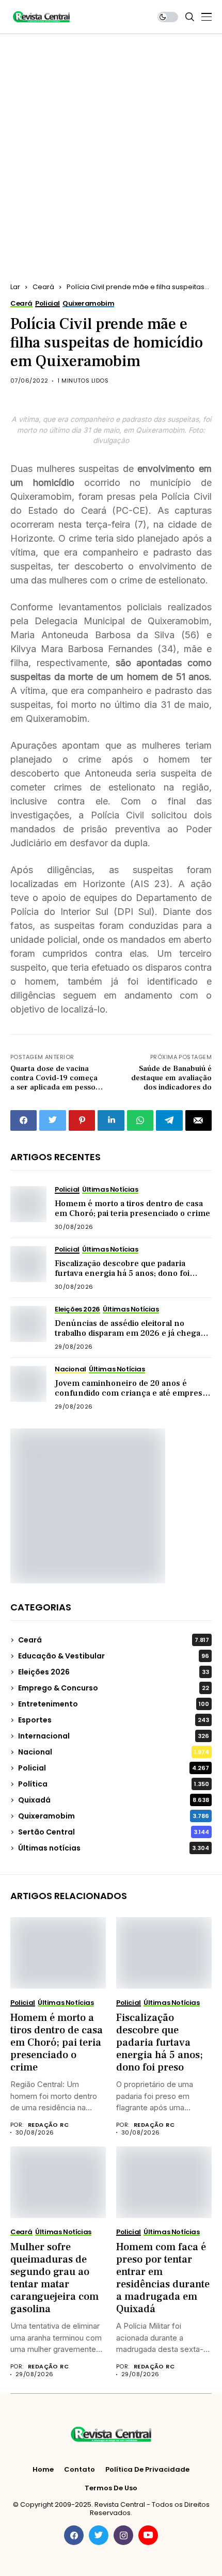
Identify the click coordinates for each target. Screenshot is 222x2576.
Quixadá (114, 1800)
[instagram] (123, 2535)
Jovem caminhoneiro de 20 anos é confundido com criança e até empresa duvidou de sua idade (131, 1393)
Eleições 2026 (114, 1672)
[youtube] (148, 2535)
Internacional (114, 1736)
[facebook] (74, 2535)
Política (114, 1784)
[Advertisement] (111, 150)
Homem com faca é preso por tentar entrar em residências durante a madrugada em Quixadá (163, 2278)
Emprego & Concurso (114, 1688)
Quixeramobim (114, 1816)
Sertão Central (114, 1832)
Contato (80, 2470)
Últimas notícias (114, 1848)
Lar (15, 287)
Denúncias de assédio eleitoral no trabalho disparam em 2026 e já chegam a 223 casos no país (131, 1333)
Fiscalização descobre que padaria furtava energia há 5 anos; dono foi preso (122, 1273)
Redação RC (48, 2125)
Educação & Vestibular (114, 1656)
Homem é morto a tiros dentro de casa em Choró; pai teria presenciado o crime (132, 1208)
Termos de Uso (111, 2488)
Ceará (43, 287)
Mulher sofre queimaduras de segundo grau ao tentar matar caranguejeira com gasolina (54, 2278)
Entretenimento (114, 1704)
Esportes (114, 1720)
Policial (114, 1768)
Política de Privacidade (147, 2470)
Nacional (114, 1752)
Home (43, 2470)
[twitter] (99, 2535)
